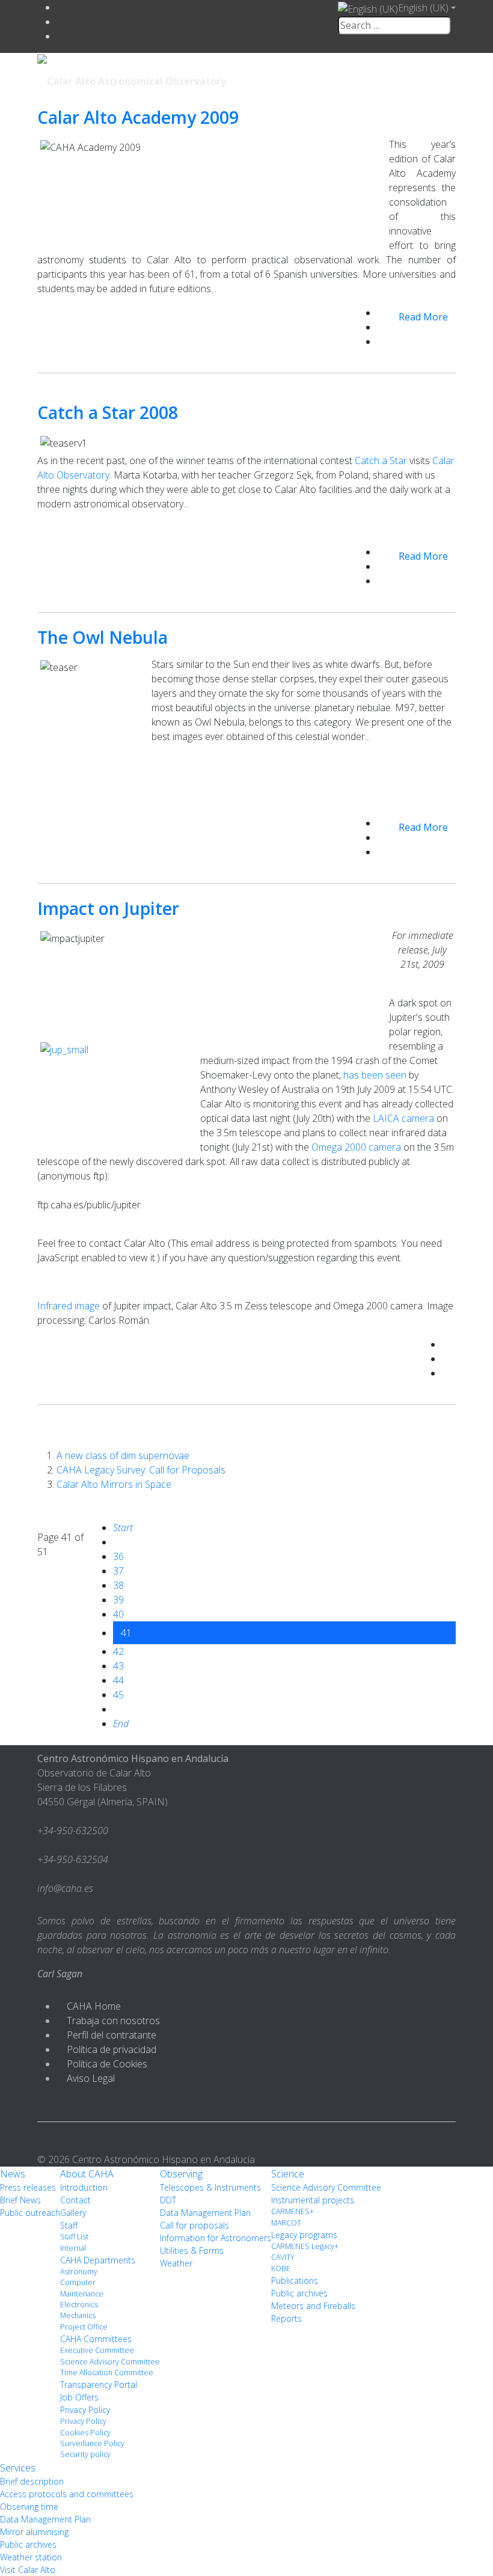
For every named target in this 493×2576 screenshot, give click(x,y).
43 (118, 1666)
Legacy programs (304, 2235)
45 (118, 1695)
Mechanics (78, 2315)
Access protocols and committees (67, 2494)
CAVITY (283, 2257)
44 (118, 1680)
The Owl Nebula (103, 637)
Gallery (73, 2213)
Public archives (299, 2293)
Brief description (32, 2481)
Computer (78, 2282)
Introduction (84, 2187)
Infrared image (69, 1306)
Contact (75, 2200)
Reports (286, 2318)
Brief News (20, 2200)
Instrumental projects (313, 2200)
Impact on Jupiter (108, 908)
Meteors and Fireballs (313, 2306)
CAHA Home (94, 2006)
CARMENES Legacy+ (305, 2246)
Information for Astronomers (216, 2238)
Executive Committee (97, 2350)
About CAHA (87, 2174)
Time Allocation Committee (107, 2373)
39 (118, 1600)
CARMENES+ (292, 2211)
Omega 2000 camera (356, 1147)
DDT (168, 2200)
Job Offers (79, 2397)
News (13, 2174)
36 (118, 1556)
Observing (181, 2174)
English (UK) (423, 8)
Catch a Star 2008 (108, 412)
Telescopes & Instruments (210, 2187)
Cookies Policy (85, 2433)
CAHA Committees (96, 2339)
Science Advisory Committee (110, 2362)
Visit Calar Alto (28, 2570)
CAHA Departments (98, 2260)
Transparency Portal (99, 2385)
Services (18, 2468)
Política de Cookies (107, 2064)
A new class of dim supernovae (123, 1455)
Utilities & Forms (192, 2250)
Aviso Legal (91, 2078)
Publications (295, 2281)
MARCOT (286, 2223)
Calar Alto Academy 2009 (138, 117)
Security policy (85, 2454)
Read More (423, 317)
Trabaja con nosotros (113, 2021)
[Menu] (373, 80)
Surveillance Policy (92, 2443)
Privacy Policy (85, 2410)
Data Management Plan (205, 2213)
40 (118, 1614)
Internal (73, 2248)
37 (118, 1571)
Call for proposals (194, 2225)
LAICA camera (403, 1118)
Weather (176, 2263)
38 (118, 1585)
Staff (69, 2225)
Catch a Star (381, 460)
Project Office (84, 2327)
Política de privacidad (112, 2049)
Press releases (28, 2187)
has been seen (375, 1075)
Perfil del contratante (112, 2035)
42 (118, 1651)
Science (288, 2174)
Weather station (31, 2557)
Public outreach (30, 2213)
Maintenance (82, 2294)
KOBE (281, 2269)
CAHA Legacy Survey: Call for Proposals (141, 1470)
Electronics (79, 2305)
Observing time (29, 2507)
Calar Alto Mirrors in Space (114, 1484)
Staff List (74, 2237)
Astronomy (79, 2272)
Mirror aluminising (34, 2532)
